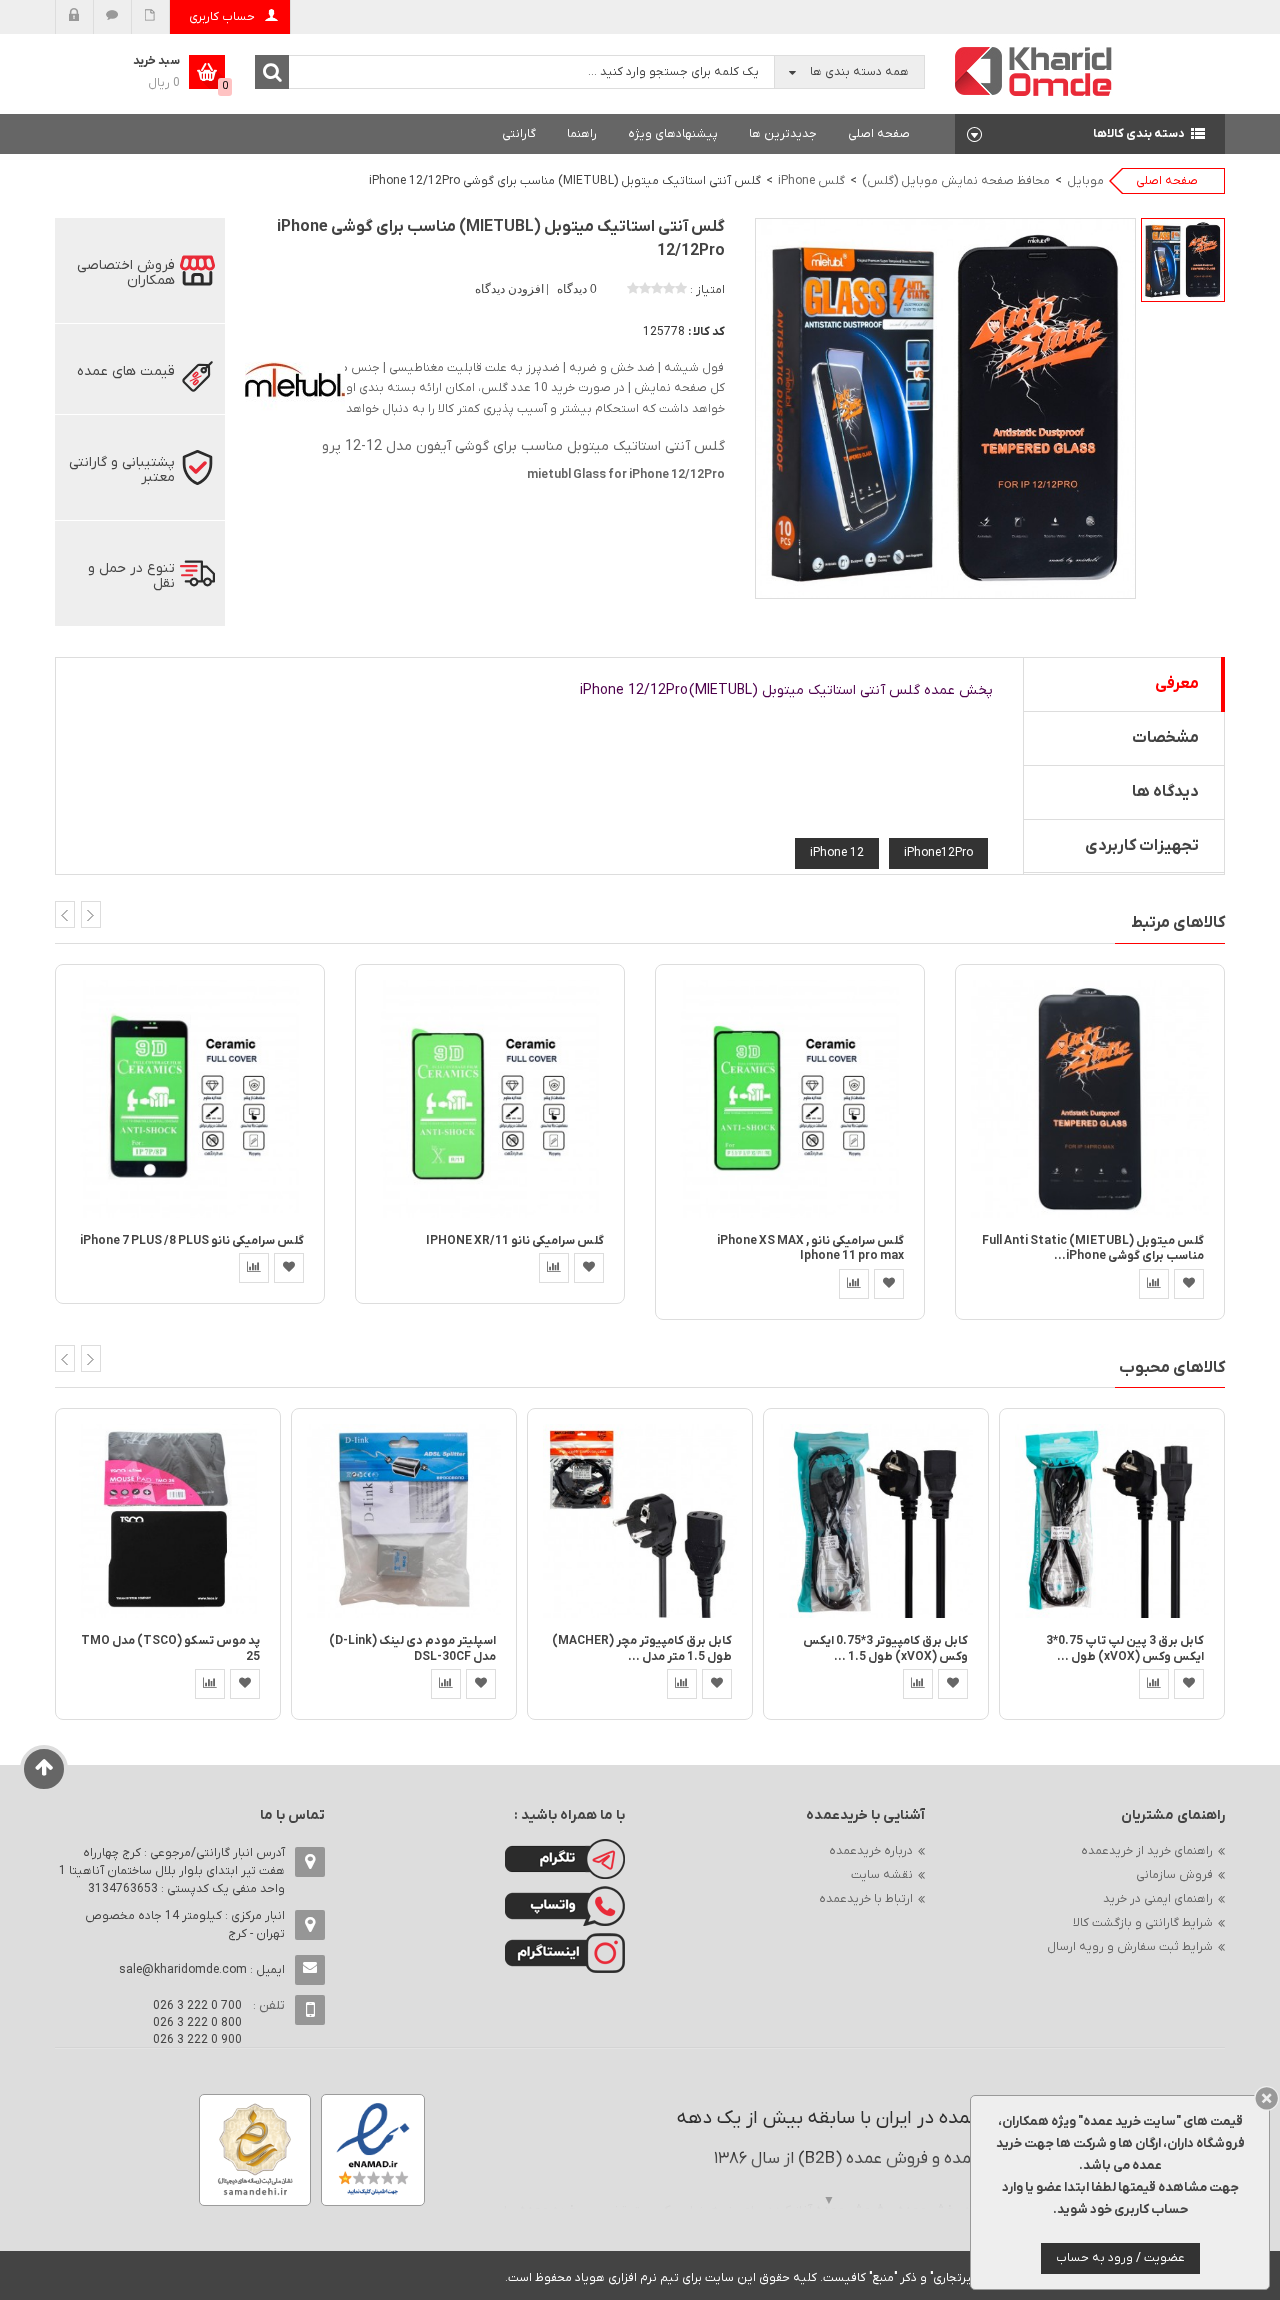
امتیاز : (707, 290)
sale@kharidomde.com (183, 1970)
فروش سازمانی (1174, 1875)
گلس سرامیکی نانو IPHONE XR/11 (515, 1241)
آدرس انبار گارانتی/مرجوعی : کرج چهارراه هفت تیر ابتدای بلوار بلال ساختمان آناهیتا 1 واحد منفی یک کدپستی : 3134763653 (172, 1871)
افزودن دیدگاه (511, 289)
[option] (1183, 260)
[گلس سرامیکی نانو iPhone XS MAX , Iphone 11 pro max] (790, 1098)
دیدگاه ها (1165, 792)
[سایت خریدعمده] (1034, 70)
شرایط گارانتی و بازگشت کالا (1143, 1923)
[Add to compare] (254, 1268)
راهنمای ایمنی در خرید (1158, 1899)
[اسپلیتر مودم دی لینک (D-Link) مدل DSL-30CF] (404, 1520)
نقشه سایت (882, 1875)
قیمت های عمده (126, 371)
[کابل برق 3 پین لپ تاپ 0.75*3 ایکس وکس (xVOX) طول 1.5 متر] (1112, 1520)
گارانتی (519, 134)
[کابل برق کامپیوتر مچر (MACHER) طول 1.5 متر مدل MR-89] (640, 1520)
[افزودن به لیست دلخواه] (289, 1268)
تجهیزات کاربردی (1142, 846)
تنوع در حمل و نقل (131, 576)
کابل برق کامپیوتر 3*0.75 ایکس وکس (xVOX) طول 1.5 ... (885, 1648)
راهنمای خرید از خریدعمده (1147, 1851)
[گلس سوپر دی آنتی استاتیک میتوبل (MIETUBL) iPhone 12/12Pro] (1183, 260)
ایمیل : (202, 1970)
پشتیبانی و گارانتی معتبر (122, 470)
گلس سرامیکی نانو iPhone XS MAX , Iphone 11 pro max (810, 1248)
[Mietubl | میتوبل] (295, 379)
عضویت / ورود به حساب (1120, 2258)
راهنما (582, 134)
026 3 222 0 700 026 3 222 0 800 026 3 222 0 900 (197, 2023)
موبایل (1085, 181)
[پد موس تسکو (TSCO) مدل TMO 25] (168, 1520)
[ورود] (74, 17)
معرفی (1177, 684)
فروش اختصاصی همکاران (126, 273)
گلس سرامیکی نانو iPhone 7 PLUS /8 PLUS (192, 1241)
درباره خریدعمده (871, 1851)
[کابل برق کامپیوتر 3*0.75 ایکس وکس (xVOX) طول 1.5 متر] (876, 1520)
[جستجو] (272, 72)
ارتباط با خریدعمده (866, 1899)
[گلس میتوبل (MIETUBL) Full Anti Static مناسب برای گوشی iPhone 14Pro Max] (1090, 1098)
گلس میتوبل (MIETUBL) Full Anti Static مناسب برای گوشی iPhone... (1093, 1248)
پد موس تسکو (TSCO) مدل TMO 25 (170, 1648)
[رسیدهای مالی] (150, 17)
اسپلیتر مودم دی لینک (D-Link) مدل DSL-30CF (412, 1648)
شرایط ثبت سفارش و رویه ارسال (1130, 1947)
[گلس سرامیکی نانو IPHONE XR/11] (490, 1098)
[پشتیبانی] (112, 17)
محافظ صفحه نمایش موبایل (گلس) (956, 181)
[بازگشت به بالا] (44, 1769)
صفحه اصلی (879, 134)
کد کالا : (706, 332)
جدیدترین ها (783, 134)
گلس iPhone (811, 181)
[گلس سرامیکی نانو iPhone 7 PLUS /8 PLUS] (190, 1098)
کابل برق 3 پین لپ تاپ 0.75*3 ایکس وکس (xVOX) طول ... (1125, 1648)
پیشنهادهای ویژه (673, 134)
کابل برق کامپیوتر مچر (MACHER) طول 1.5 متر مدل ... (642, 1648)
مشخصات (1165, 738)
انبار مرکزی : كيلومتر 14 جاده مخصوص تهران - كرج (185, 1925)
